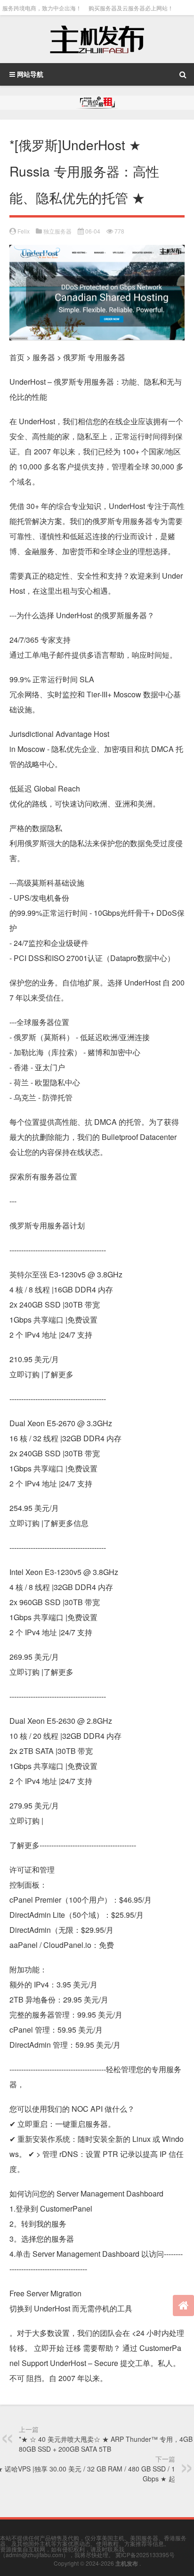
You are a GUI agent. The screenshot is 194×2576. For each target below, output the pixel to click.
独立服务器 (57, 231)
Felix (24, 231)
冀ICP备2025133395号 (145, 2555)
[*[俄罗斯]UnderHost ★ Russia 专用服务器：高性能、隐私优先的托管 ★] (97, 252)
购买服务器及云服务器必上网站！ (131, 8)
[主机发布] (97, 39)
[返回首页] (183, 2305)
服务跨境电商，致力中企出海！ (42, 8)
